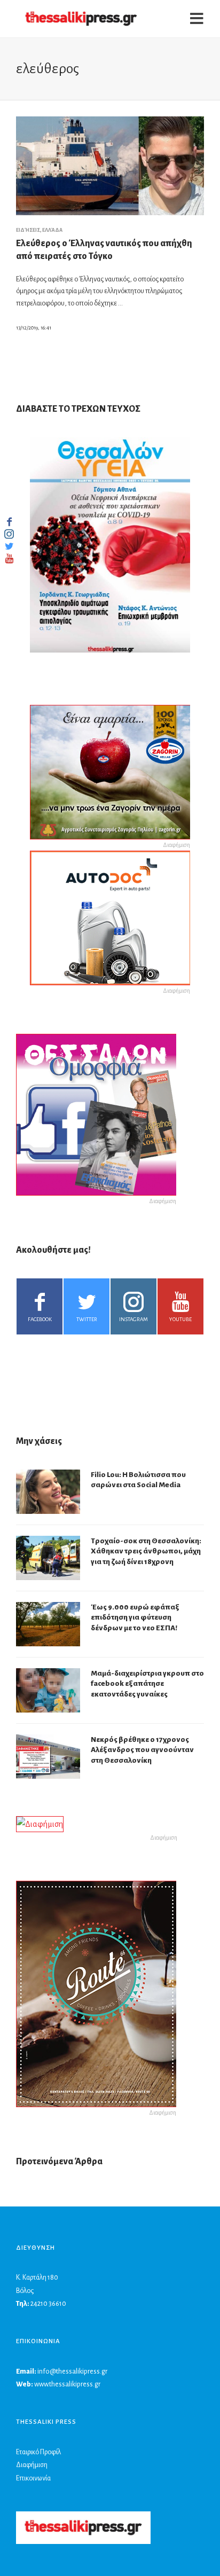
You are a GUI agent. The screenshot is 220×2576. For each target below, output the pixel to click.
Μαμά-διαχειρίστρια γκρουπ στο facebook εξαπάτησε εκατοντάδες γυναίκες (147, 1684)
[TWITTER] (9, 546)
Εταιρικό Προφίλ (38, 2452)
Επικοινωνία (33, 2478)
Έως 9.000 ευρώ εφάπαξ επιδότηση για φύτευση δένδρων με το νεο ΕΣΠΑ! (135, 1617)
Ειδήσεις (28, 230)
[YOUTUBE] (9, 559)
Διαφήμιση (32, 2465)
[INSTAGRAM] (9, 534)
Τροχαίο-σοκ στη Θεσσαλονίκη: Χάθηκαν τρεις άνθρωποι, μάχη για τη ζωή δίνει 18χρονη (146, 1551)
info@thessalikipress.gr (72, 2371)
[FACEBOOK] (9, 522)
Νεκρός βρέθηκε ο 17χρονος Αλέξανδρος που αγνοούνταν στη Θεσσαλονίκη (142, 1750)
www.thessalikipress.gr (67, 2384)
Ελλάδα (52, 230)
